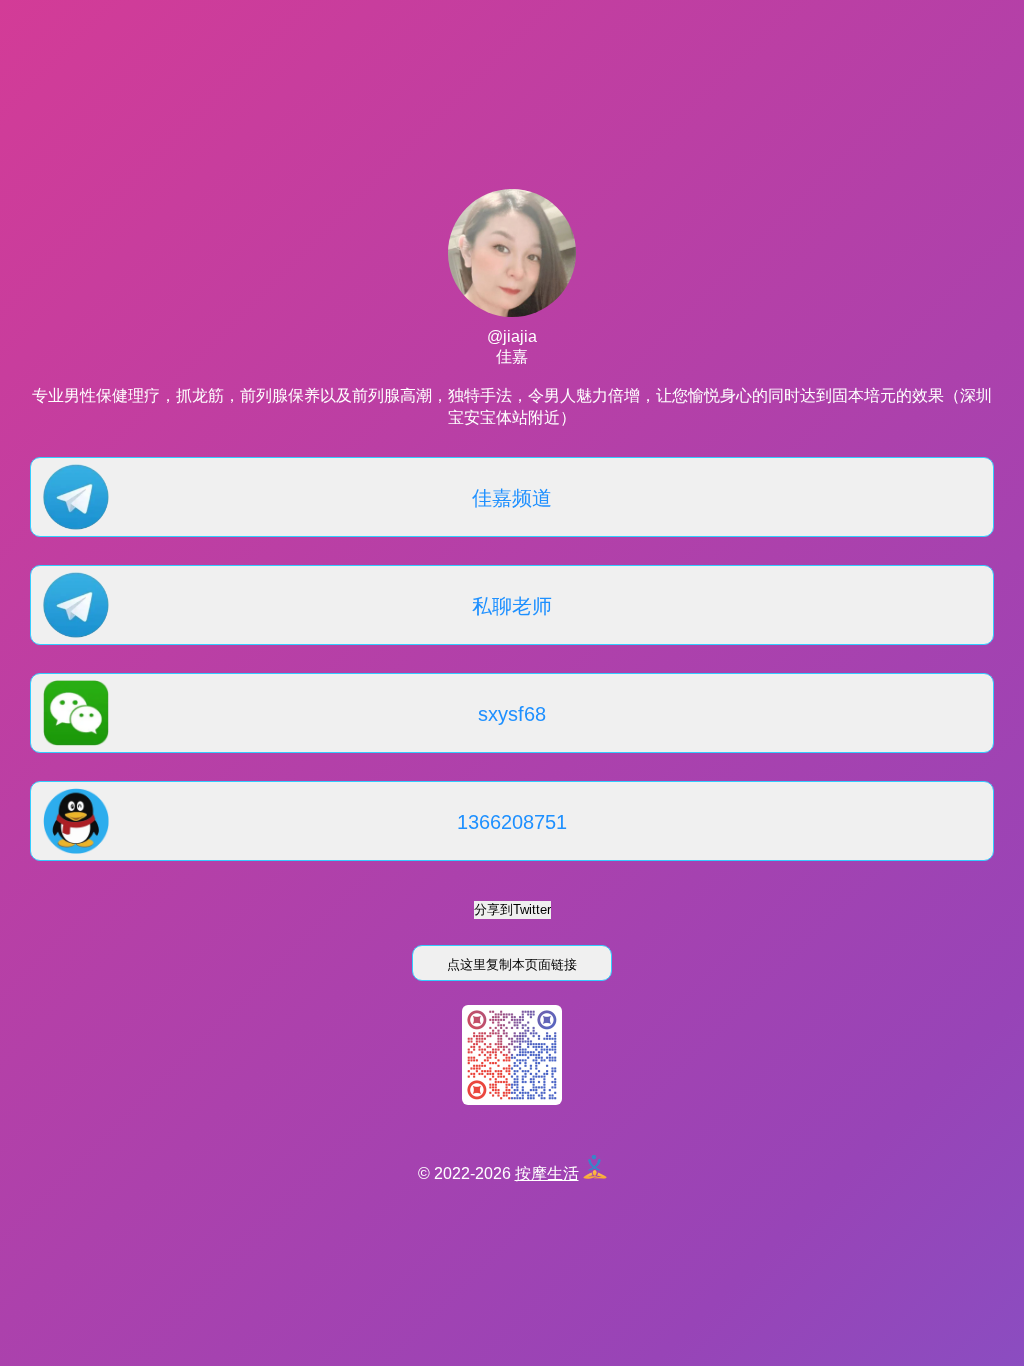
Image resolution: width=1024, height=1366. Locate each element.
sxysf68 (512, 714)
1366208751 (512, 822)
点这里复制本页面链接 (512, 964)
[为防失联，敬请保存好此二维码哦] (512, 1099)
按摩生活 (547, 1173)
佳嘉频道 (512, 498)
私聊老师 (512, 606)
